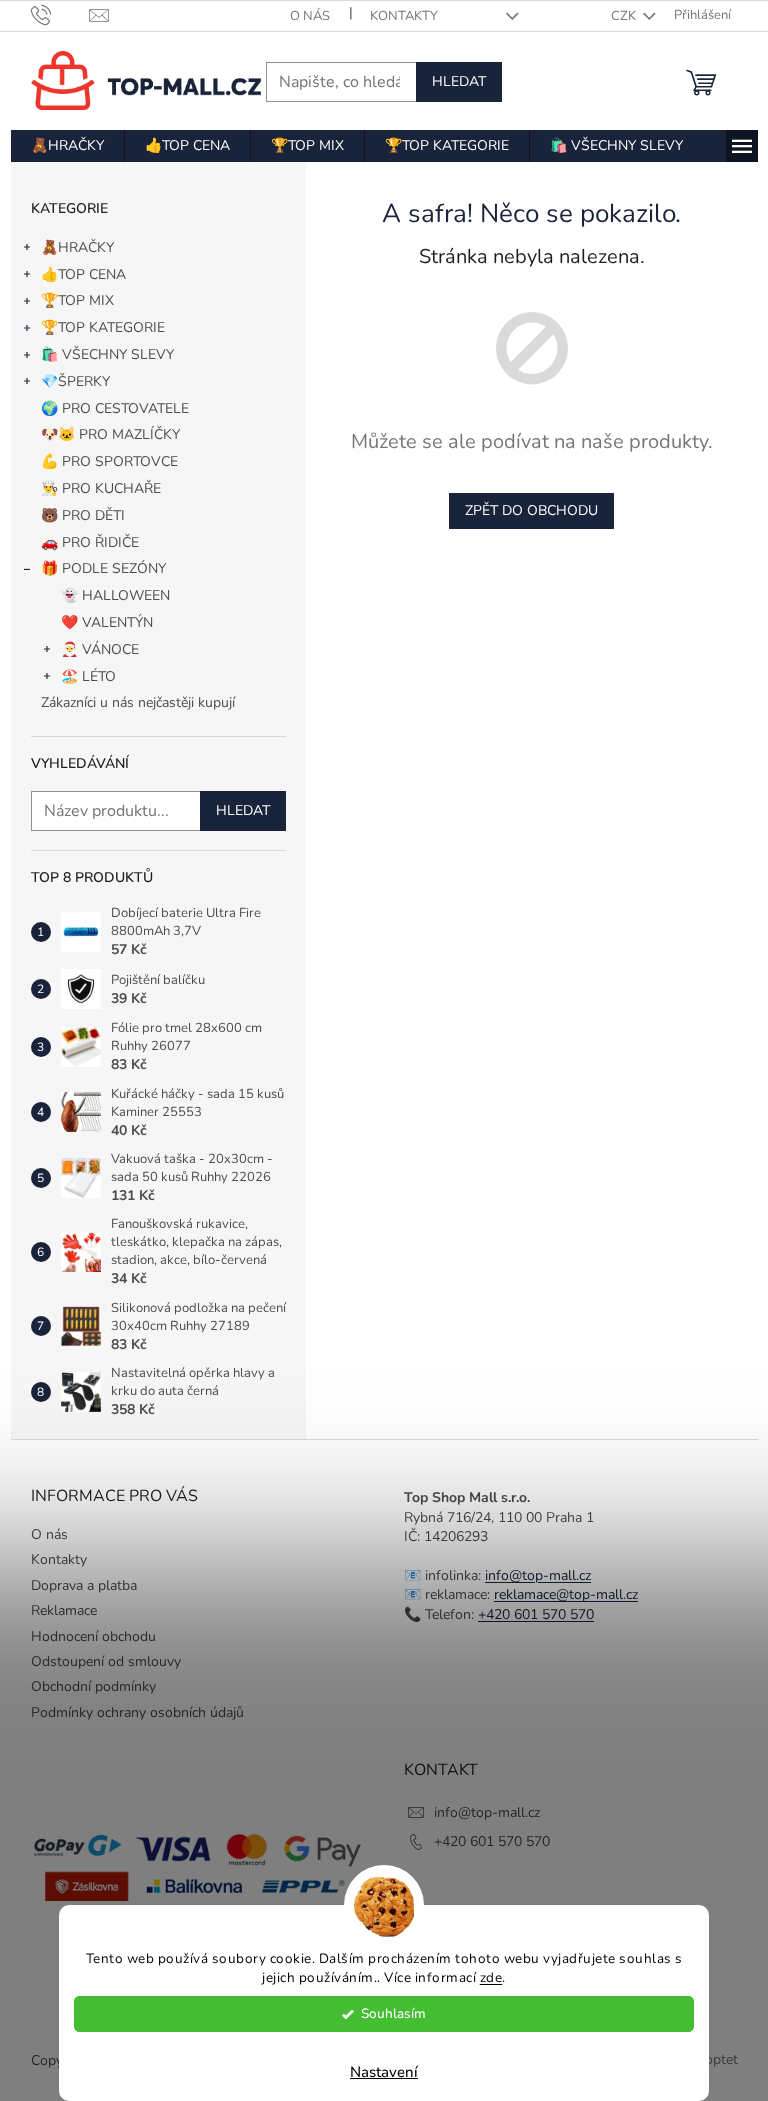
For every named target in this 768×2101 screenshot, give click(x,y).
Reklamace (64, 1610)
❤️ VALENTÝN (107, 622)
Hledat (459, 81)
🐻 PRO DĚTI (83, 515)
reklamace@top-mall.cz (566, 1594)
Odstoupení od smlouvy (106, 1661)
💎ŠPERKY (75, 381)
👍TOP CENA (83, 274)
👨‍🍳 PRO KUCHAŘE (101, 488)
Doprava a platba (84, 1585)
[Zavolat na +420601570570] (60, 15)
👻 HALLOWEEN (115, 595)
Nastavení (384, 2072)
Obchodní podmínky (93, 1686)
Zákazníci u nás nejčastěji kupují (138, 702)
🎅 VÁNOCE (100, 649)
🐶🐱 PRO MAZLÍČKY (110, 434)
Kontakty (404, 16)
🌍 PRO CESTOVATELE (115, 408)
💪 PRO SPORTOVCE (109, 461)
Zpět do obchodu (531, 510)
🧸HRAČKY (77, 247)
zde (491, 1977)
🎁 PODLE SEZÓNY (103, 568)
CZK (625, 16)
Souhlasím (393, 2013)
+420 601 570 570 (536, 1614)
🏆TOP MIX (77, 300)
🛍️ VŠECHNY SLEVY (107, 354)
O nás (310, 16)
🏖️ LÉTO (88, 676)
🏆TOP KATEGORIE (103, 327)
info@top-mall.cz (538, 1575)
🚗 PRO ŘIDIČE (90, 542)
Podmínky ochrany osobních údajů (137, 1712)
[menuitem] (67, 146)
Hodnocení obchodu (93, 1636)
